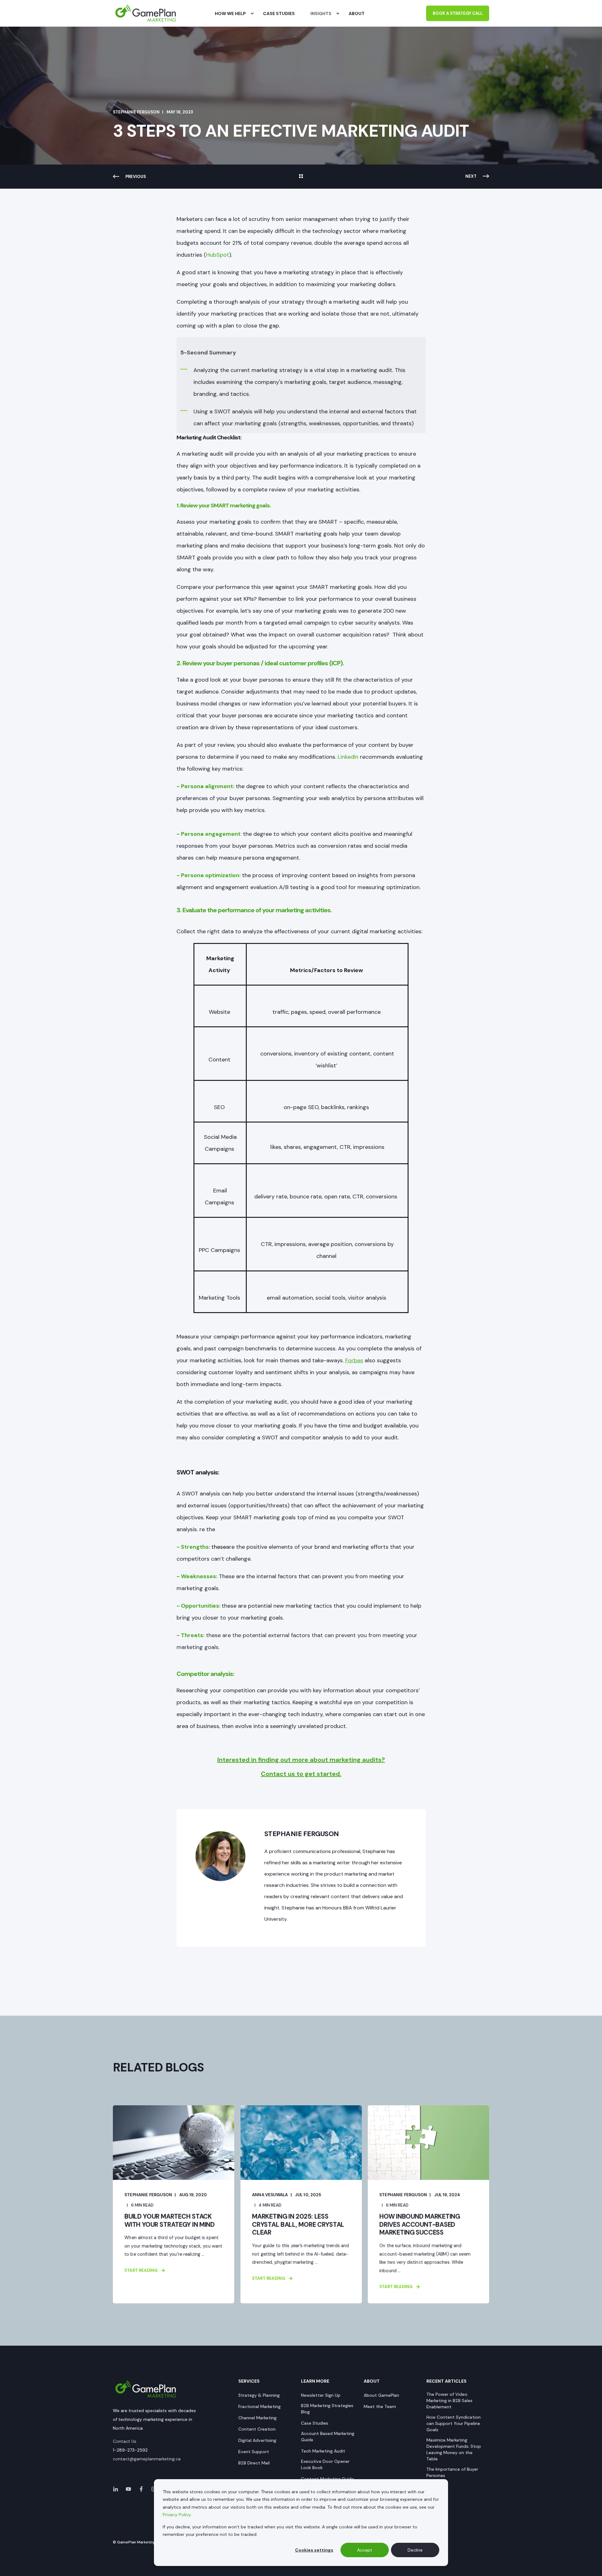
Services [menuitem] (249, 2381)
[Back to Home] (146, 13)
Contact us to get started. (301, 1774)
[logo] (146, 2389)
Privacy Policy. (177, 2515)
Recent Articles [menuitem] (446, 2381)
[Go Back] (301, 177)
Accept (365, 2550)
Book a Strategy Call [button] (458, 13)
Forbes (354, 1360)
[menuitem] (252, 13)
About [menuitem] (372, 2381)
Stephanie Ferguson (136, 112)
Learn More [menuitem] (315, 2381)
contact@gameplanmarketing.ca (147, 2459)
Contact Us (125, 2441)
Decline (415, 2550)
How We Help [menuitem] (230, 13)
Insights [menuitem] (321, 13)
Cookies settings (314, 2550)
